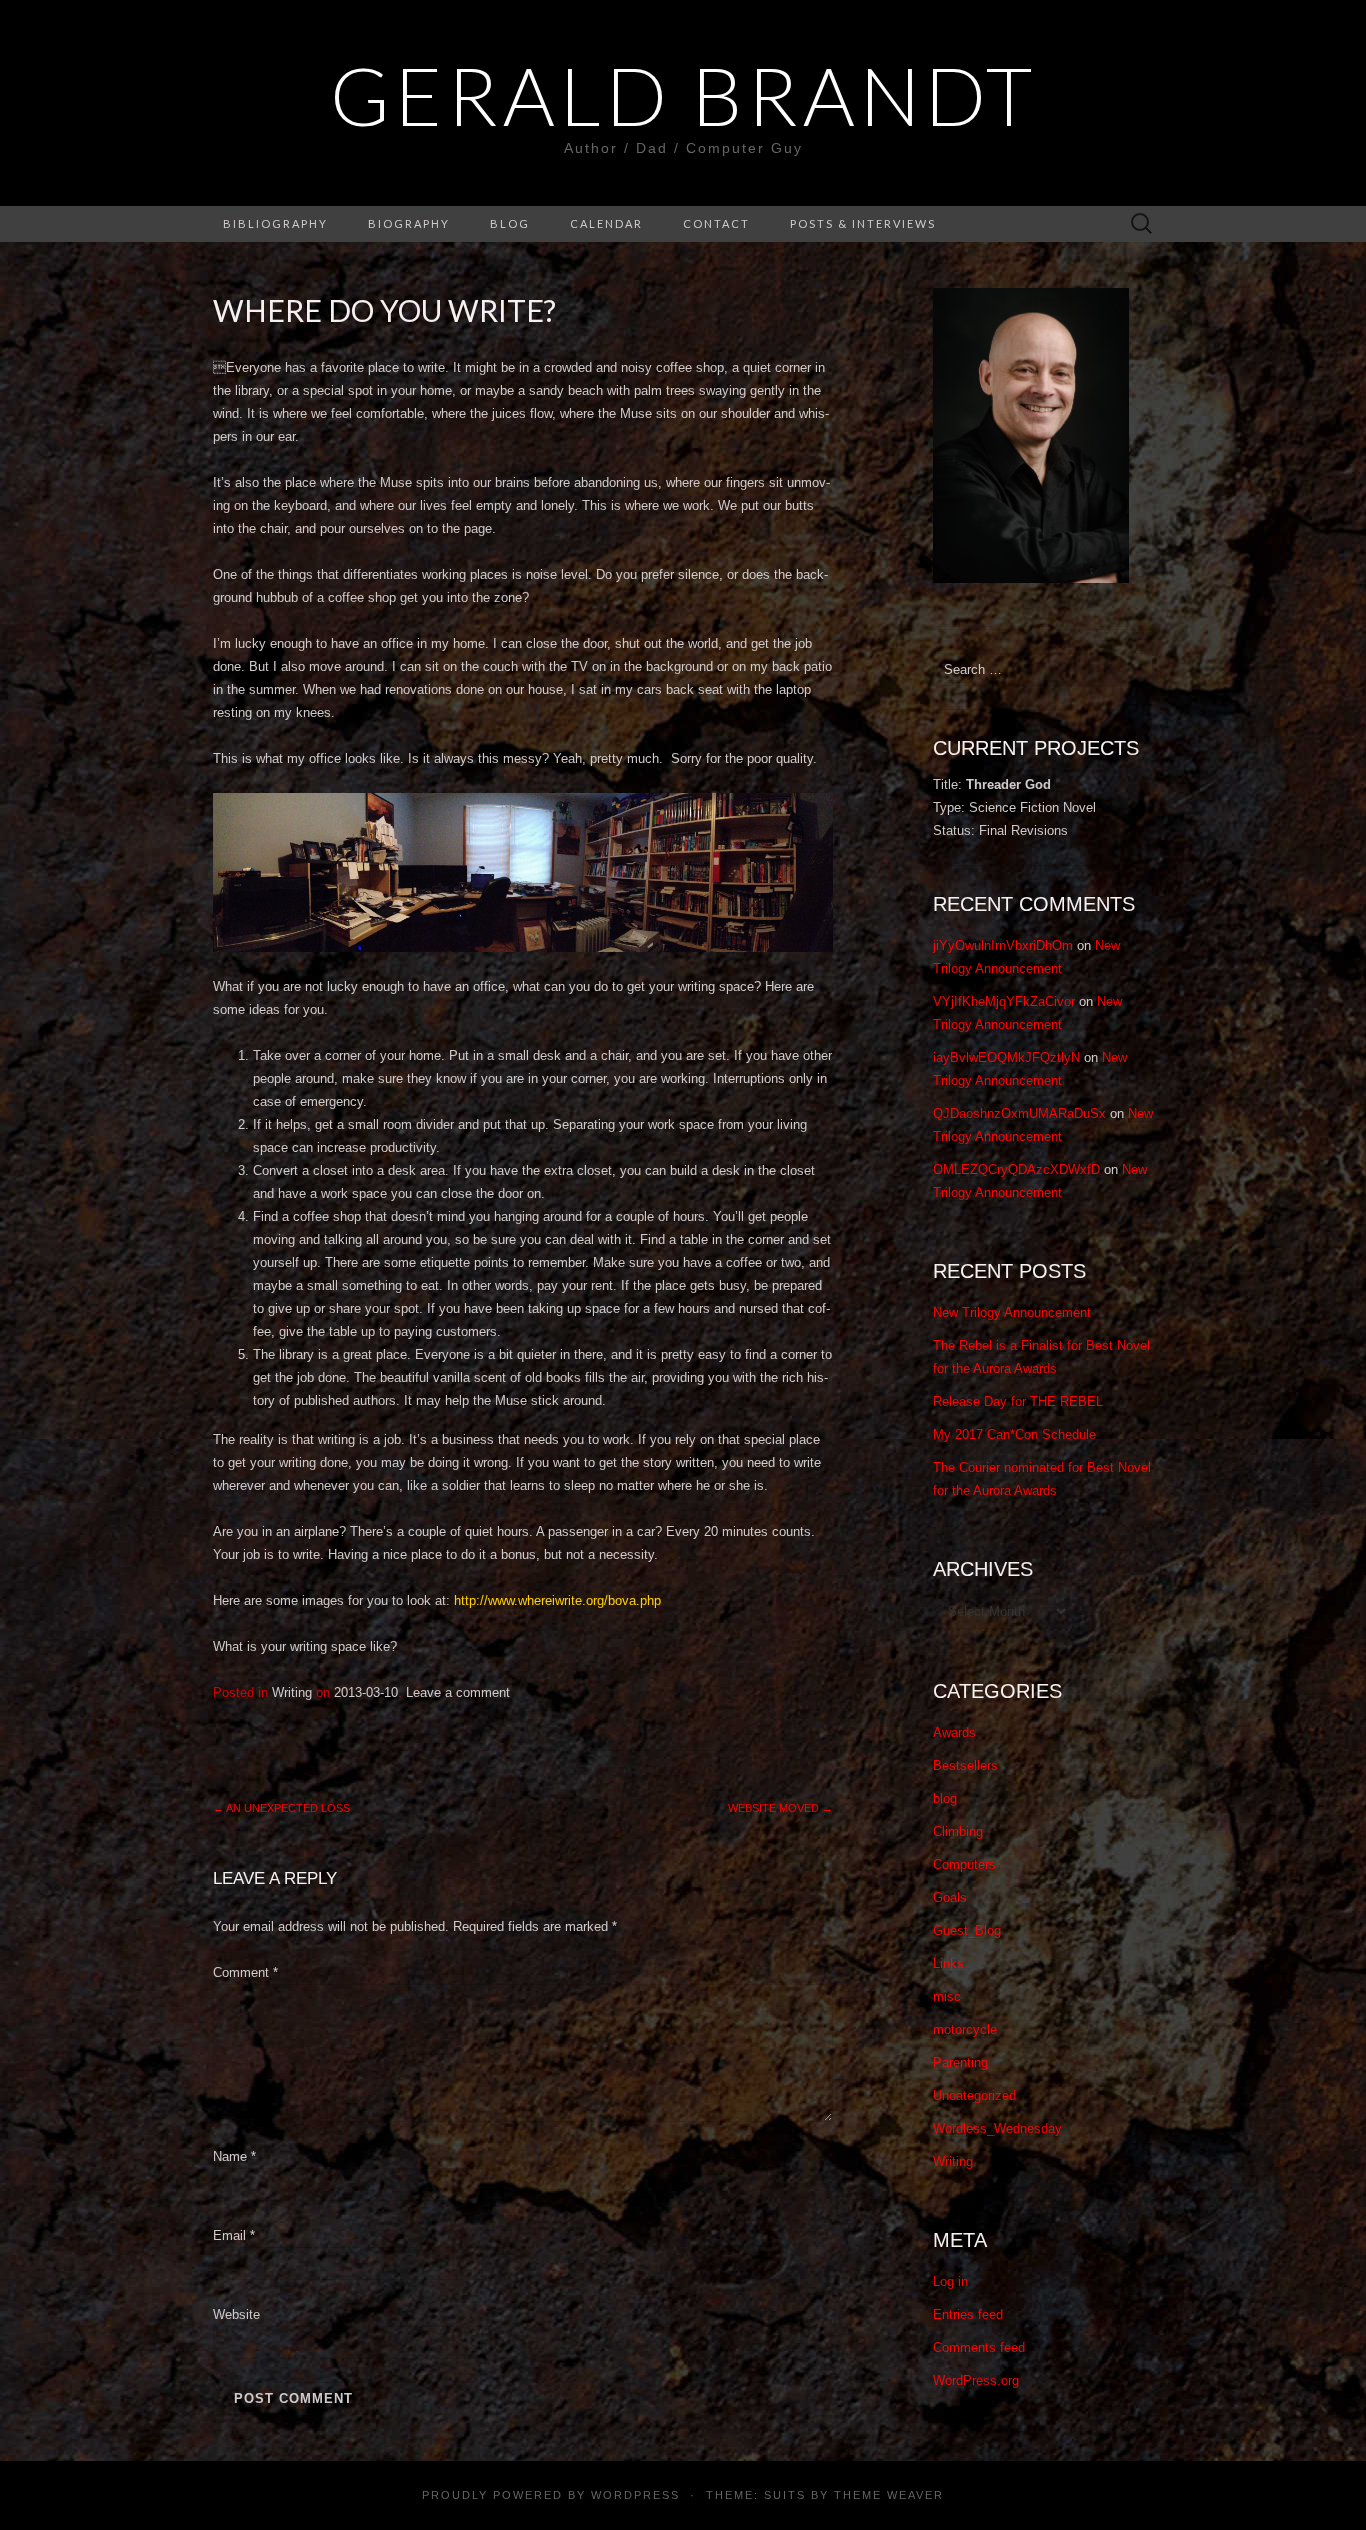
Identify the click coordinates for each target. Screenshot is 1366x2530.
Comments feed (979, 2347)
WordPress (635, 2495)
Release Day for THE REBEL (1018, 1401)
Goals (950, 1897)
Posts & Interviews (863, 223)
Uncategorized (974, 2095)
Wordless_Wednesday (997, 2128)
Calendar (606, 223)
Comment (245, 1972)
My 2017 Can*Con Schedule (1014, 1434)
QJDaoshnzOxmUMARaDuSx (1019, 1113)
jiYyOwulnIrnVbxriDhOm (1003, 945)
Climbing (958, 1831)
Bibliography (275, 223)
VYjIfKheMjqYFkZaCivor (1004, 1001)
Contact (716, 223)
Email (234, 2235)
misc (947, 1996)
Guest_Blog (967, 1930)
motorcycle (965, 2029)
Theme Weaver (889, 2495)
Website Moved (780, 1808)
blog (945, 1798)
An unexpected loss (281, 1808)
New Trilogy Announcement (1012, 1312)
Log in (950, 2281)
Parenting (960, 2062)
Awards (954, 1732)
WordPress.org (976, 2380)
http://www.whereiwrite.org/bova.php (557, 1600)
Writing (292, 1692)
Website (236, 2314)
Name (234, 2156)
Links (948, 1963)
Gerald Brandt (683, 95)
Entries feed (968, 2314)
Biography (409, 223)
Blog (510, 223)
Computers (964, 1864)
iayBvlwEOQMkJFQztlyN (1006, 1057)
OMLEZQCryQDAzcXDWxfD (1016, 1169)
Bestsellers (965, 1765)
